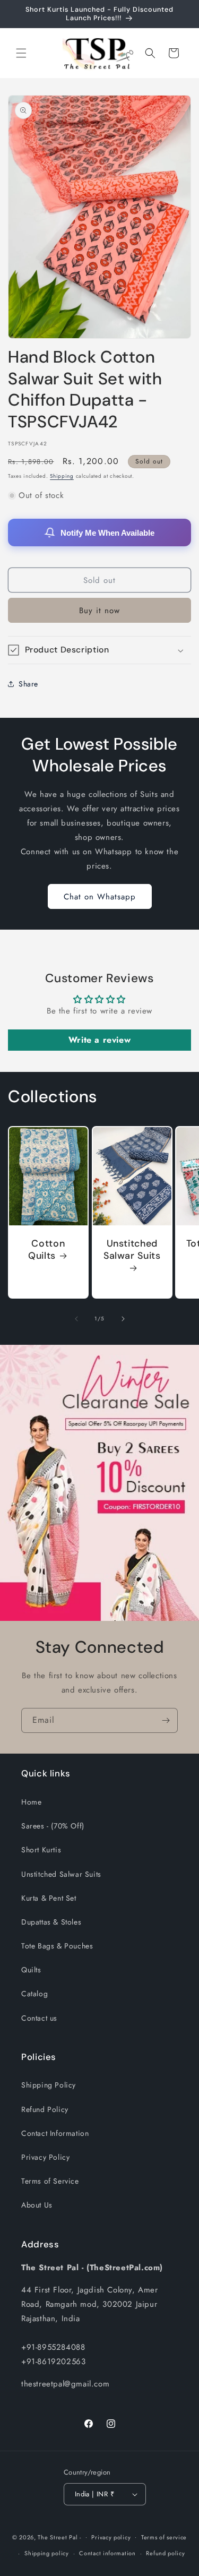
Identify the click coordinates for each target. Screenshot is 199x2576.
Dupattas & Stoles (51, 1922)
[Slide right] (123, 1319)
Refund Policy (45, 2109)
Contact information (107, 2553)
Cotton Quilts (46, 1250)
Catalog (34, 1994)
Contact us (39, 2018)
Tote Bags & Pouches (57, 1946)
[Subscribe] (166, 1720)
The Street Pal (58, 2537)
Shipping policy (47, 2553)
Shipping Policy (49, 2085)
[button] (21, 53)
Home (31, 1802)
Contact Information (55, 2133)
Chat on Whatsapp (100, 897)
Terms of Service (50, 2181)
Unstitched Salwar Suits (132, 1250)
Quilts (31, 1970)
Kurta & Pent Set (49, 1898)
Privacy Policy (45, 2157)
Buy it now (99, 611)
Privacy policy (111, 2537)
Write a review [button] (99, 1040)
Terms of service (164, 2537)
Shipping (62, 476)
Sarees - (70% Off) (53, 1826)
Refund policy (165, 2553)
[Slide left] (76, 1319)
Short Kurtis (41, 1850)
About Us (37, 2205)
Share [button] (28, 684)
